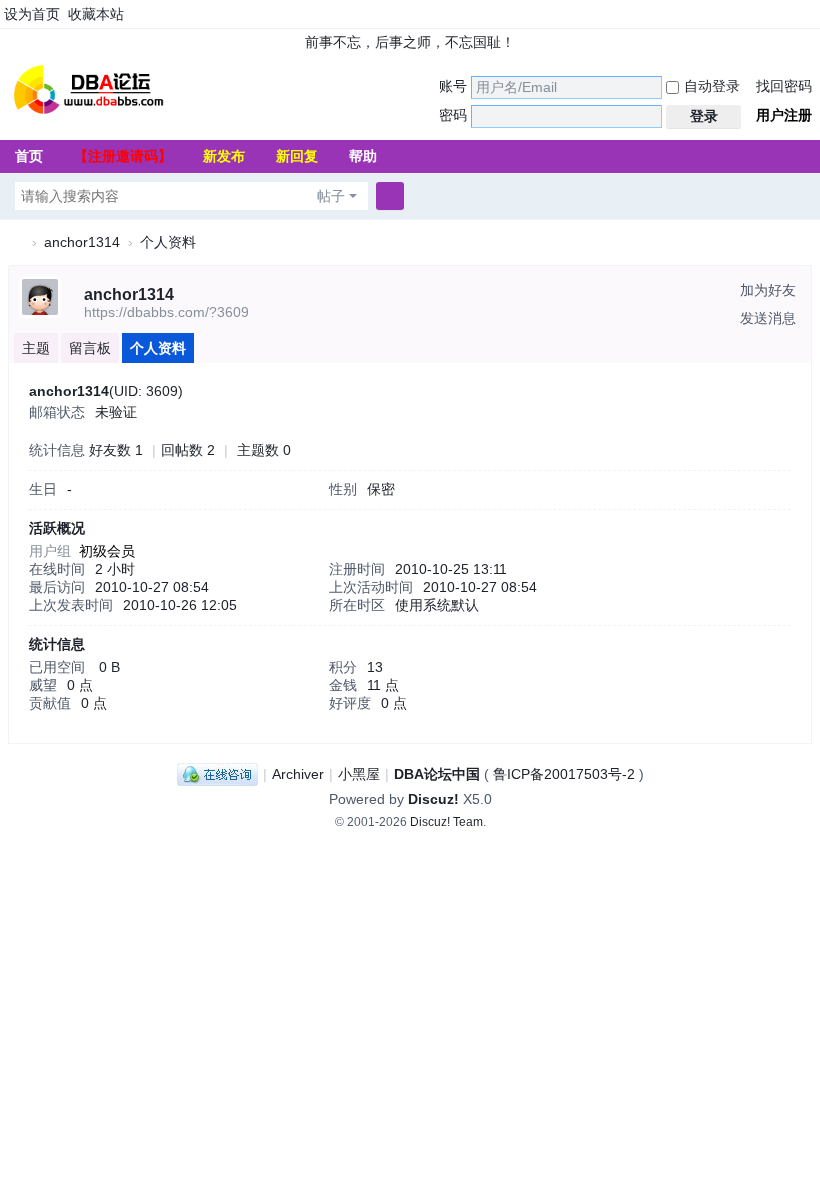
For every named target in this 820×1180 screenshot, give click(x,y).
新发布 (224, 156)
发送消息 (768, 318)
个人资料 (158, 348)
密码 (453, 115)
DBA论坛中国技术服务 (16, 242)
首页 (29, 156)
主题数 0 (264, 450)
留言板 (90, 348)
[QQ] (217, 774)
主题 (36, 348)
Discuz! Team (446, 822)
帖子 (331, 196)
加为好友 (768, 290)
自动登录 (712, 86)
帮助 (363, 156)
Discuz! (433, 799)
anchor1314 (82, 242)
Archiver (298, 774)
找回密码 (784, 86)
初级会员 (107, 551)
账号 (453, 86)
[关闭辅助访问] (792, 14)
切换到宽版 (811, 22)
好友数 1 (116, 450)
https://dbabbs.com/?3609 (166, 312)
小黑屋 (359, 774)
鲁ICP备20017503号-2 (564, 774)
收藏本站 (96, 14)
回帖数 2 (188, 450)
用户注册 (784, 115)
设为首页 (32, 14)
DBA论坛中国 (437, 774)
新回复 (297, 156)
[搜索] (390, 196)
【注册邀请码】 (123, 156)
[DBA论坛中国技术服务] (88, 88)
